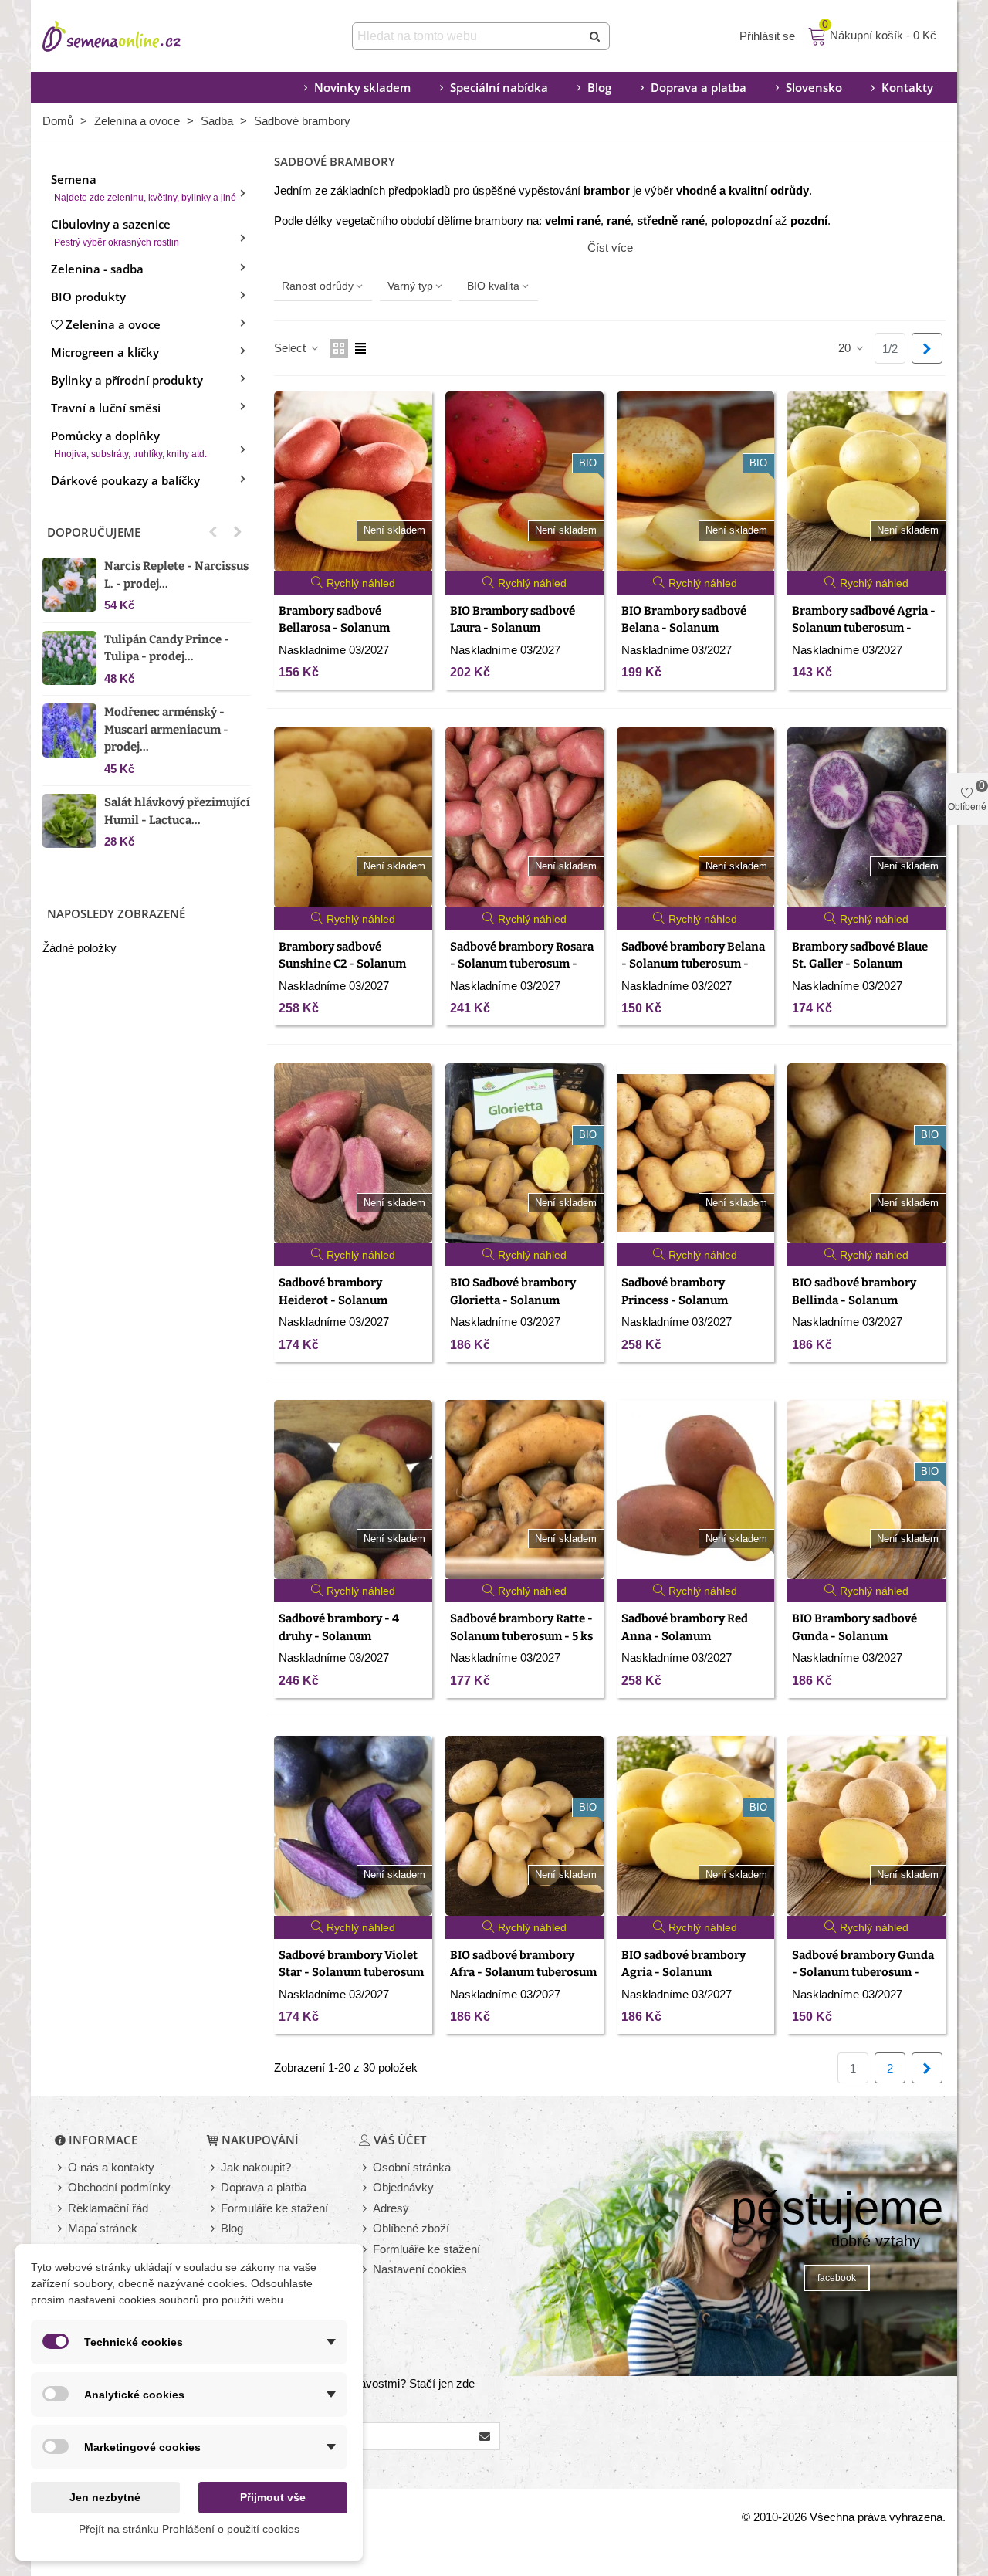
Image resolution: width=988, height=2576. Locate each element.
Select (291, 348)
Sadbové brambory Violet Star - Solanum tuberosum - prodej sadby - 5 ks (351, 1973)
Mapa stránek (103, 2228)
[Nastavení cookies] (366, 2270)
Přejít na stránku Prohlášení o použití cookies (189, 2529)
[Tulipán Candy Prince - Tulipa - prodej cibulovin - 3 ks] (69, 658)
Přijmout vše (273, 2497)
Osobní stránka (412, 2167)
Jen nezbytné (105, 2497)
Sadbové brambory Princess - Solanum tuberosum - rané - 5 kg (685, 1300)
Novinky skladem (362, 87)
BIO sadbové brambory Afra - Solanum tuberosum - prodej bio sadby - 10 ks (523, 1973)
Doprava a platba (699, 87)
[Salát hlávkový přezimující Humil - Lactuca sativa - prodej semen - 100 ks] (69, 821)
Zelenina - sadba (97, 269)
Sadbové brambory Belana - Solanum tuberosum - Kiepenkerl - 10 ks (693, 964)
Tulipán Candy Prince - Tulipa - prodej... (167, 648)
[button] (213, 532)
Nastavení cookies (420, 2269)
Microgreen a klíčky (105, 352)
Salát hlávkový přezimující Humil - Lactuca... (177, 811)
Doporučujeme (94, 532)
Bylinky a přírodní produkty (127, 380)
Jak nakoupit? (256, 2167)
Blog (599, 87)
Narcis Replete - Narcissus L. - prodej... (176, 575)
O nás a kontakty (111, 2167)
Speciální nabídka (499, 87)
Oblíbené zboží (411, 2228)
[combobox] (468, 36)
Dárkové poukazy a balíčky (125, 480)
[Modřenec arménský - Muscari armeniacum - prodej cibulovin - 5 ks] (69, 730)
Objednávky (403, 2187)
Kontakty (907, 87)
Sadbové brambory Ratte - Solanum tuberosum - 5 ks (521, 1627)
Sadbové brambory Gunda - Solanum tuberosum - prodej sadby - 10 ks (863, 1973)
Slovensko (814, 87)
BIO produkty (88, 297)
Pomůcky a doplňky (129, 444)
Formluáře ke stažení (426, 2249)
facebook (837, 2278)
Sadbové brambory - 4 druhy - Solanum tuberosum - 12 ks (339, 1636)
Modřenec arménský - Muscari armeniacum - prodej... (166, 729)
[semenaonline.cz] (135, 36)
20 (846, 348)
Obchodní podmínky (119, 2187)
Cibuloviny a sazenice (115, 232)
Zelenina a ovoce (113, 324)
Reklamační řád (108, 2208)
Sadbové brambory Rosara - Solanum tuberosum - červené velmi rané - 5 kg (522, 964)
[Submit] (596, 36)
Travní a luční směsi (106, 408)
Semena (144, 187)
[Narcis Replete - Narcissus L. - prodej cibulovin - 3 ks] (69, 585)
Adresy (391, 2208)
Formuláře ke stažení (274, 2208)
